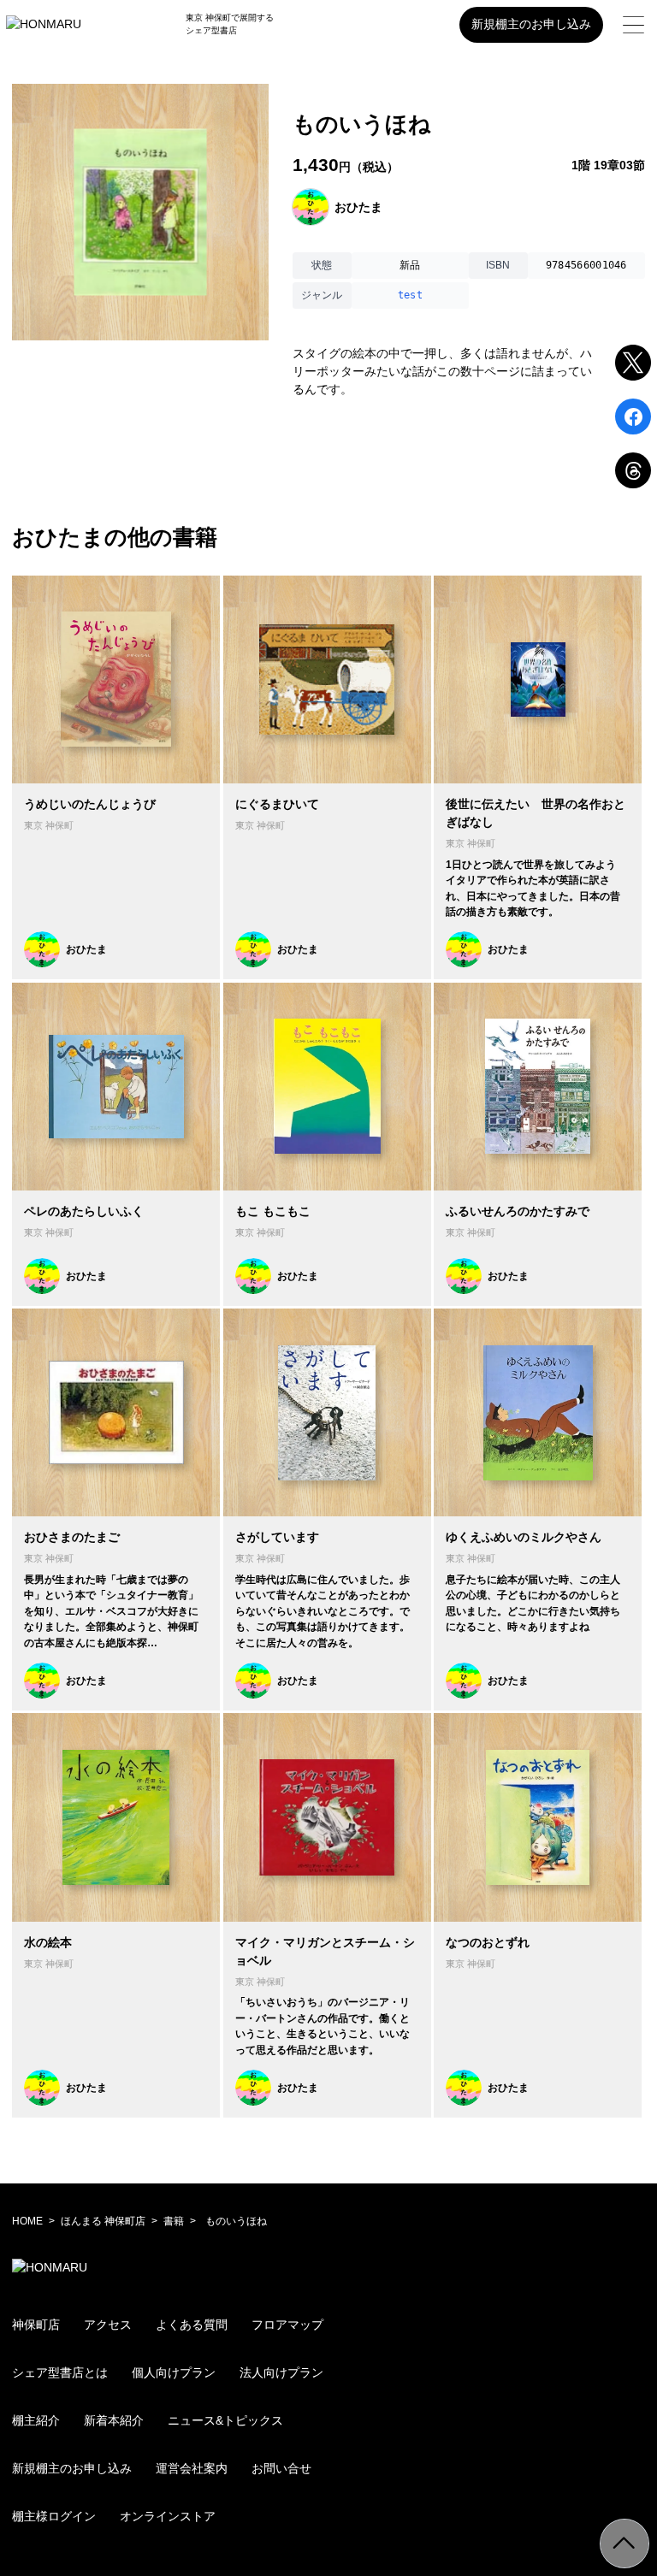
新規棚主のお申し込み (531, 24)
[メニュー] (633, 25)
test (410, 295)
